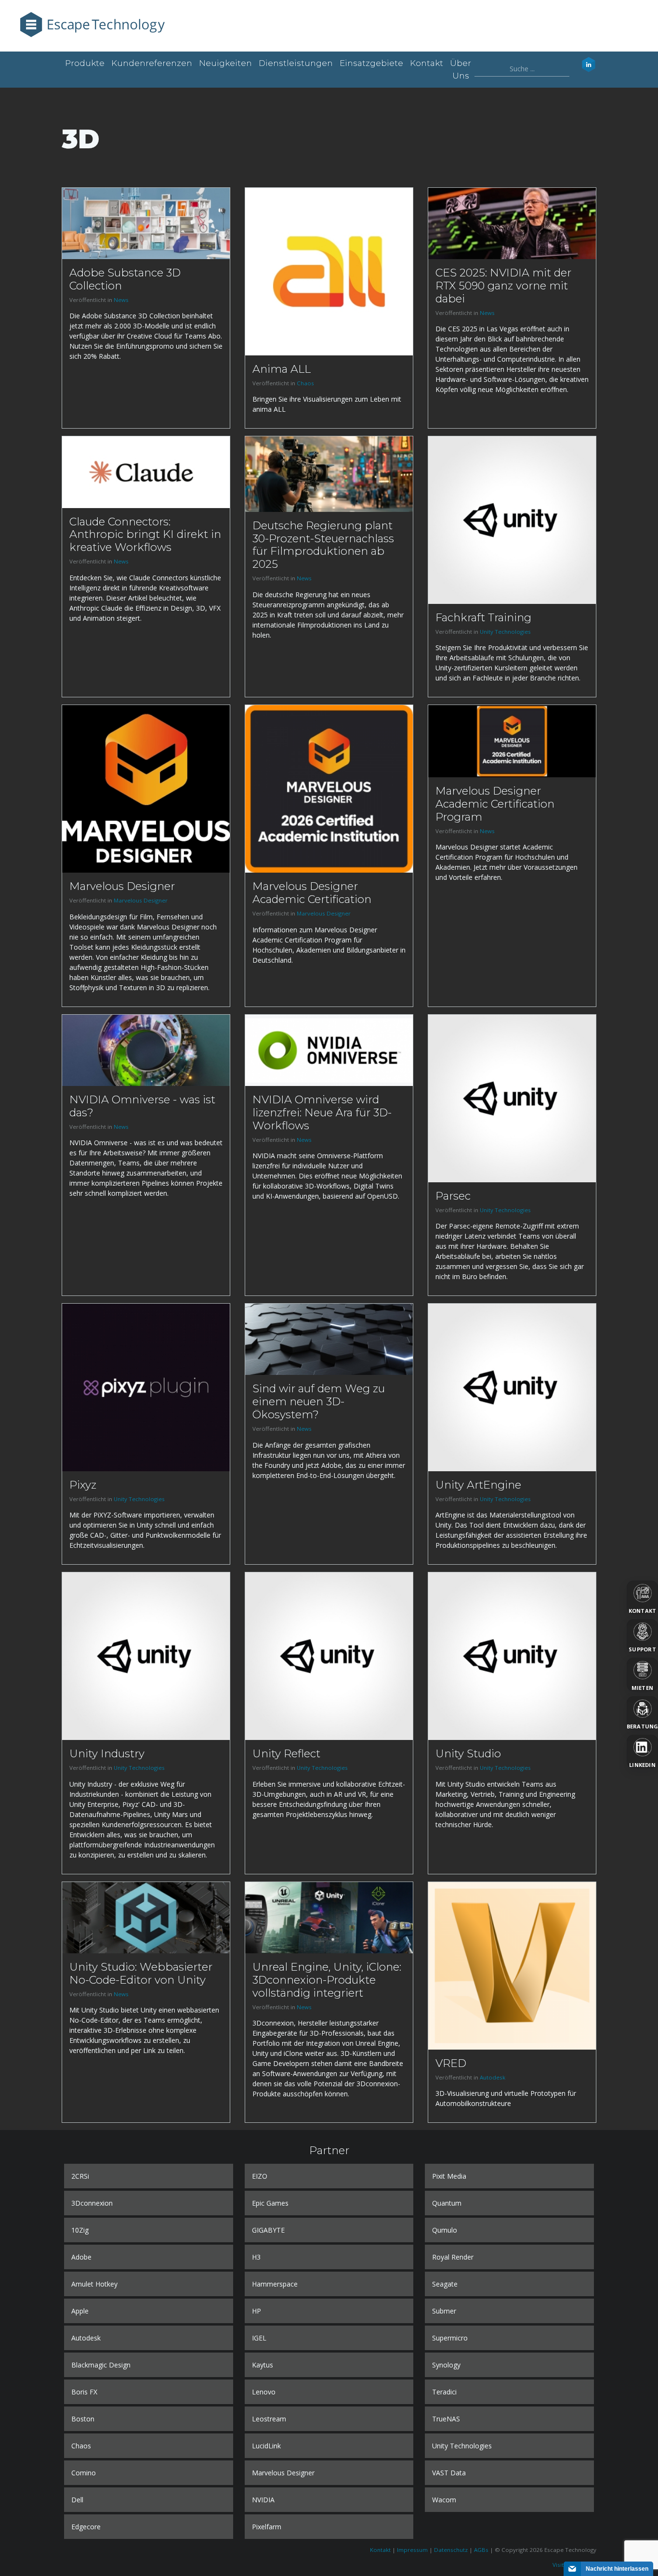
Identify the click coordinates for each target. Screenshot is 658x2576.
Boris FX (84, 2392)
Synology (446, 2365)
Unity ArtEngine (478, 1485)
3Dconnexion (92, 2203)
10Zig (80, 2230)
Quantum (447, 2203)
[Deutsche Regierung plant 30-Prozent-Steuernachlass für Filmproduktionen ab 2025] (329, 473)
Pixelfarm (267, 2527)
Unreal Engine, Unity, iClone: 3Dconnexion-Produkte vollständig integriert (327, 1980)
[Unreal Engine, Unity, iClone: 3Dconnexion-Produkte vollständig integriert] (329, 1917)
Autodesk (493, 2077)
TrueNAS (446, 2419)
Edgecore (86, 2527)
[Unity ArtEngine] (512, 1387)
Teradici (444, 2392)
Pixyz (83, 1485)
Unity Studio (468, 1753)
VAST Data (449, 2473)
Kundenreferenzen (152, 63)
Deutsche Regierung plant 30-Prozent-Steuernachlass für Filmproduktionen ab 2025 (323, 545)
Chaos (305, 383)
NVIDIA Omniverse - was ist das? (142, 1106)
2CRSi (80, 2176)
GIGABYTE (268, 2230)
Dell (77, 2500)
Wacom (444, 2500)
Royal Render (453, 2257)
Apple (80, 2311)
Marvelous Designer (122, 886)
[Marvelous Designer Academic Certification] (329, 788)
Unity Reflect (286, 1753)
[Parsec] (512, 1097)
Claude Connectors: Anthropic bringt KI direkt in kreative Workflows (145, 535)
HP (257, 2311)
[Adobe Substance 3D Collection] (146, 223)
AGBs (481, 2550)
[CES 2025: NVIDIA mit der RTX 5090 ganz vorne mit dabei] (512, 223)
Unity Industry (107, 1753)
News (121, 300)
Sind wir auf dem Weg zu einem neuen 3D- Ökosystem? (319, 1401)
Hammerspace (275, 2284)
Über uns (461, 69)
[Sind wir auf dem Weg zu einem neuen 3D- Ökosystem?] (329, 1339)
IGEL (259, 2338)
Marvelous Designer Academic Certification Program (495, 804)
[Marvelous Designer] (146, 788)
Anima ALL (282, 369)
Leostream (269, 2419)
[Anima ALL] (329, 271)
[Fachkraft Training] (512, 519)
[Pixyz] (146, 1387)
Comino (84, 2473)
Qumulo (445, 2230)
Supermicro (450, 2338)
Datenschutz (451, 2550)
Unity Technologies (505, 632)
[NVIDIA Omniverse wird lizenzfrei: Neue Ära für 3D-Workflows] (329, 1050)
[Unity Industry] (146, 1655)
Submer (444, 2311)
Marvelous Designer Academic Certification (312, 893)
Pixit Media (449, 2176)
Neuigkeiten (225, 63)
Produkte (85, 63)
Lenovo (264, 2392)
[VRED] (512, 1965)
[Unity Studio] (512, 1655)
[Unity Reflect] (329, 1655)
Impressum (412, 2550)
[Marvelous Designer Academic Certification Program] (512, 740)
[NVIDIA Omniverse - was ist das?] (146, 1050)
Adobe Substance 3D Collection (125, 279)
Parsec (453, 1196)
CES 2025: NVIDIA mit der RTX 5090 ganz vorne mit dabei (503, 286)
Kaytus (263, 2365)
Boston (83, 2419)
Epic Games (270, 2203)
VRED (451, 2063)
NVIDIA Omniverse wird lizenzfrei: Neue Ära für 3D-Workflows (322, 1112)
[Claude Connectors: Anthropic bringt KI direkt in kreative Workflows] (146, 471)
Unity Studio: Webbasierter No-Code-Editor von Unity (141, 1973)
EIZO (260, 2176)
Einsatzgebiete (371, 63)
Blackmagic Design (101, 2365)
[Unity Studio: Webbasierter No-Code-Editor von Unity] (146, 1917)
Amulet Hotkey (94, 2284)
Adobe (81, 2257)
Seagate (445, 2284)
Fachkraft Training (483, 617)
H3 (256, 2257)
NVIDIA (263, 2500)
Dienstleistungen (296, 63)
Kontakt (427, 63)
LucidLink (266, 2446)
